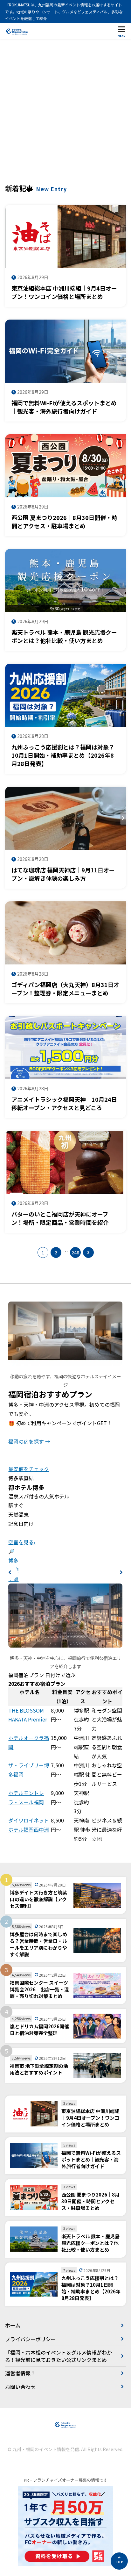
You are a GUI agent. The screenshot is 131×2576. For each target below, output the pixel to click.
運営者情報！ (20, 2373)
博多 (13, 1560)
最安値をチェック (29, 1469)
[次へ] (88, 1252)
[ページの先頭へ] (119, 2561)
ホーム (13, 2325)
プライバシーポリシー (31, 2339)
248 (75, 1252)
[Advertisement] (65, 114)
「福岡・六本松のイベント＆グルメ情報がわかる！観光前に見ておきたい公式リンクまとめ (59, 2356)
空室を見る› (22, 1542)
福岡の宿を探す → (29, 1441)
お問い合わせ (20, 2387)
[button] (10, 1572)
